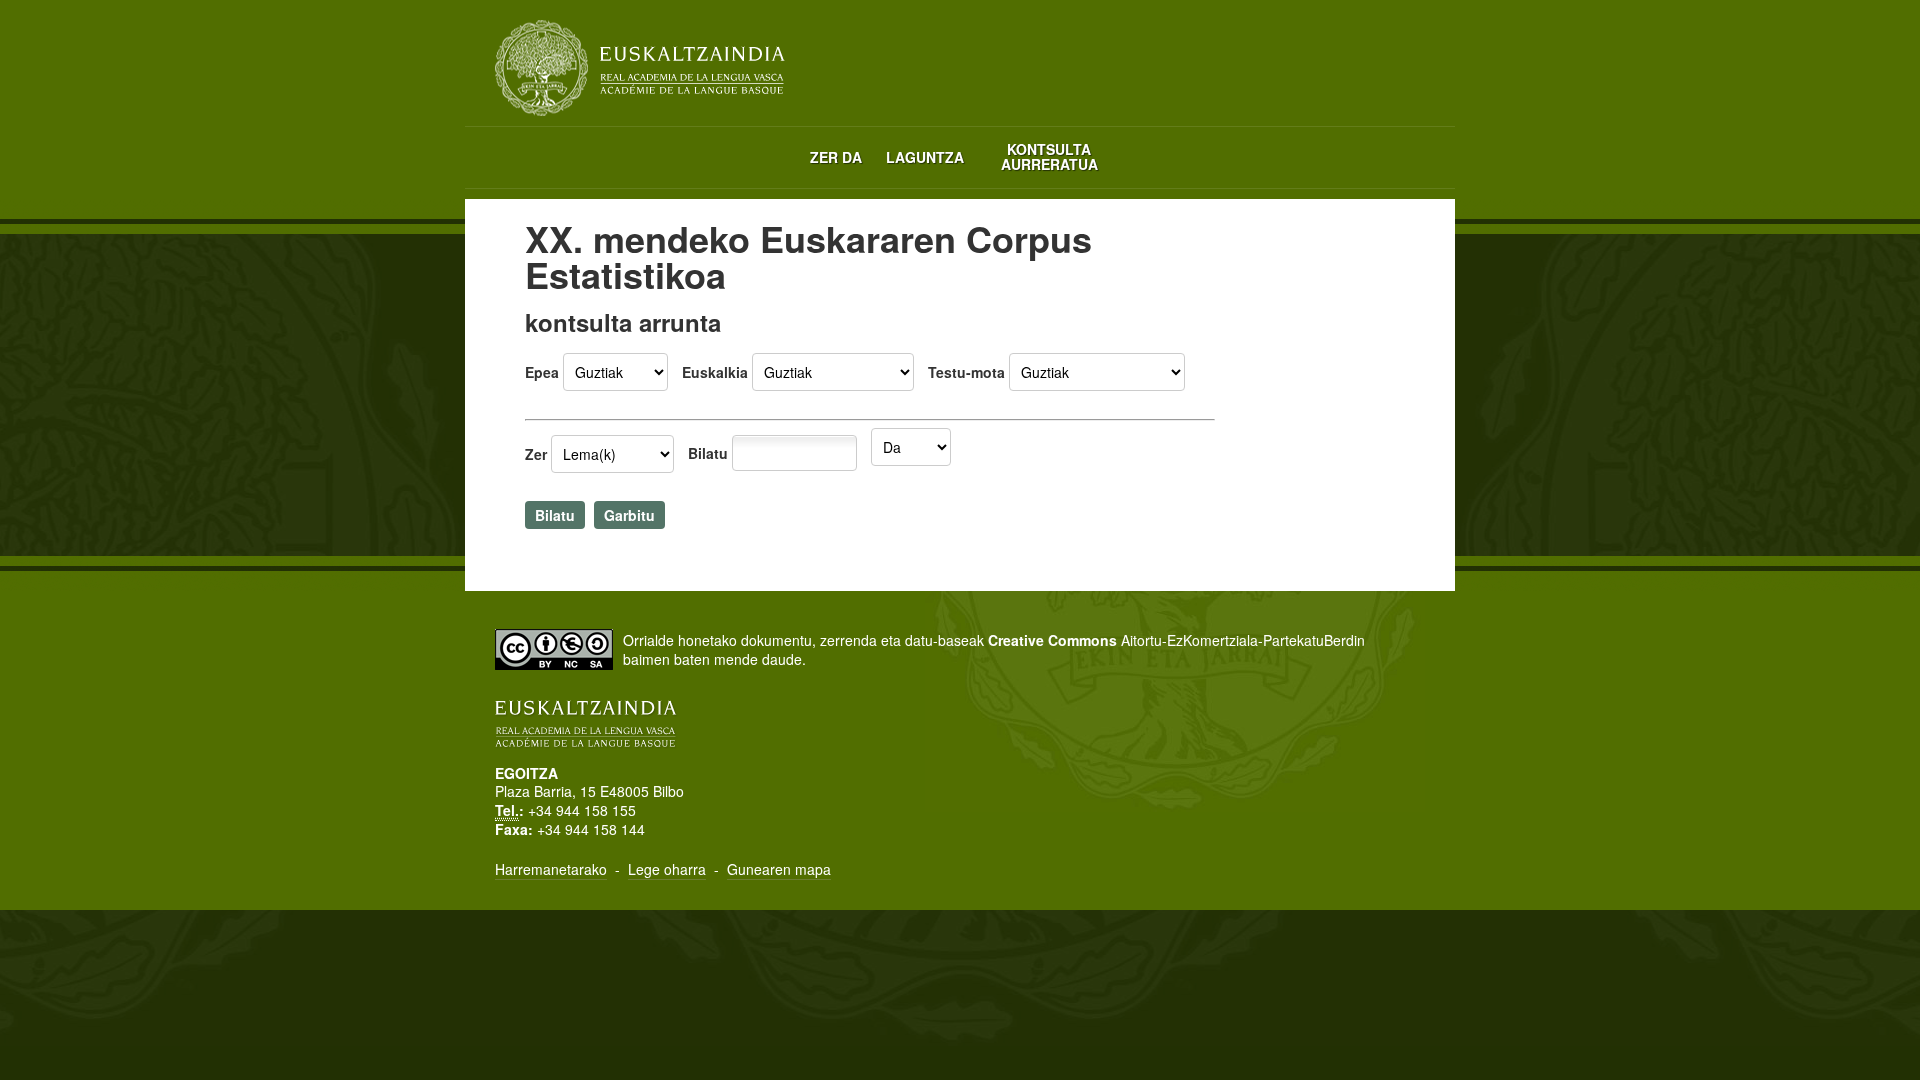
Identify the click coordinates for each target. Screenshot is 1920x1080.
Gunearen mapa (779, 869)
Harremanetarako (551, 869)
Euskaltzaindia (640, 68)
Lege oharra (667, 869)
